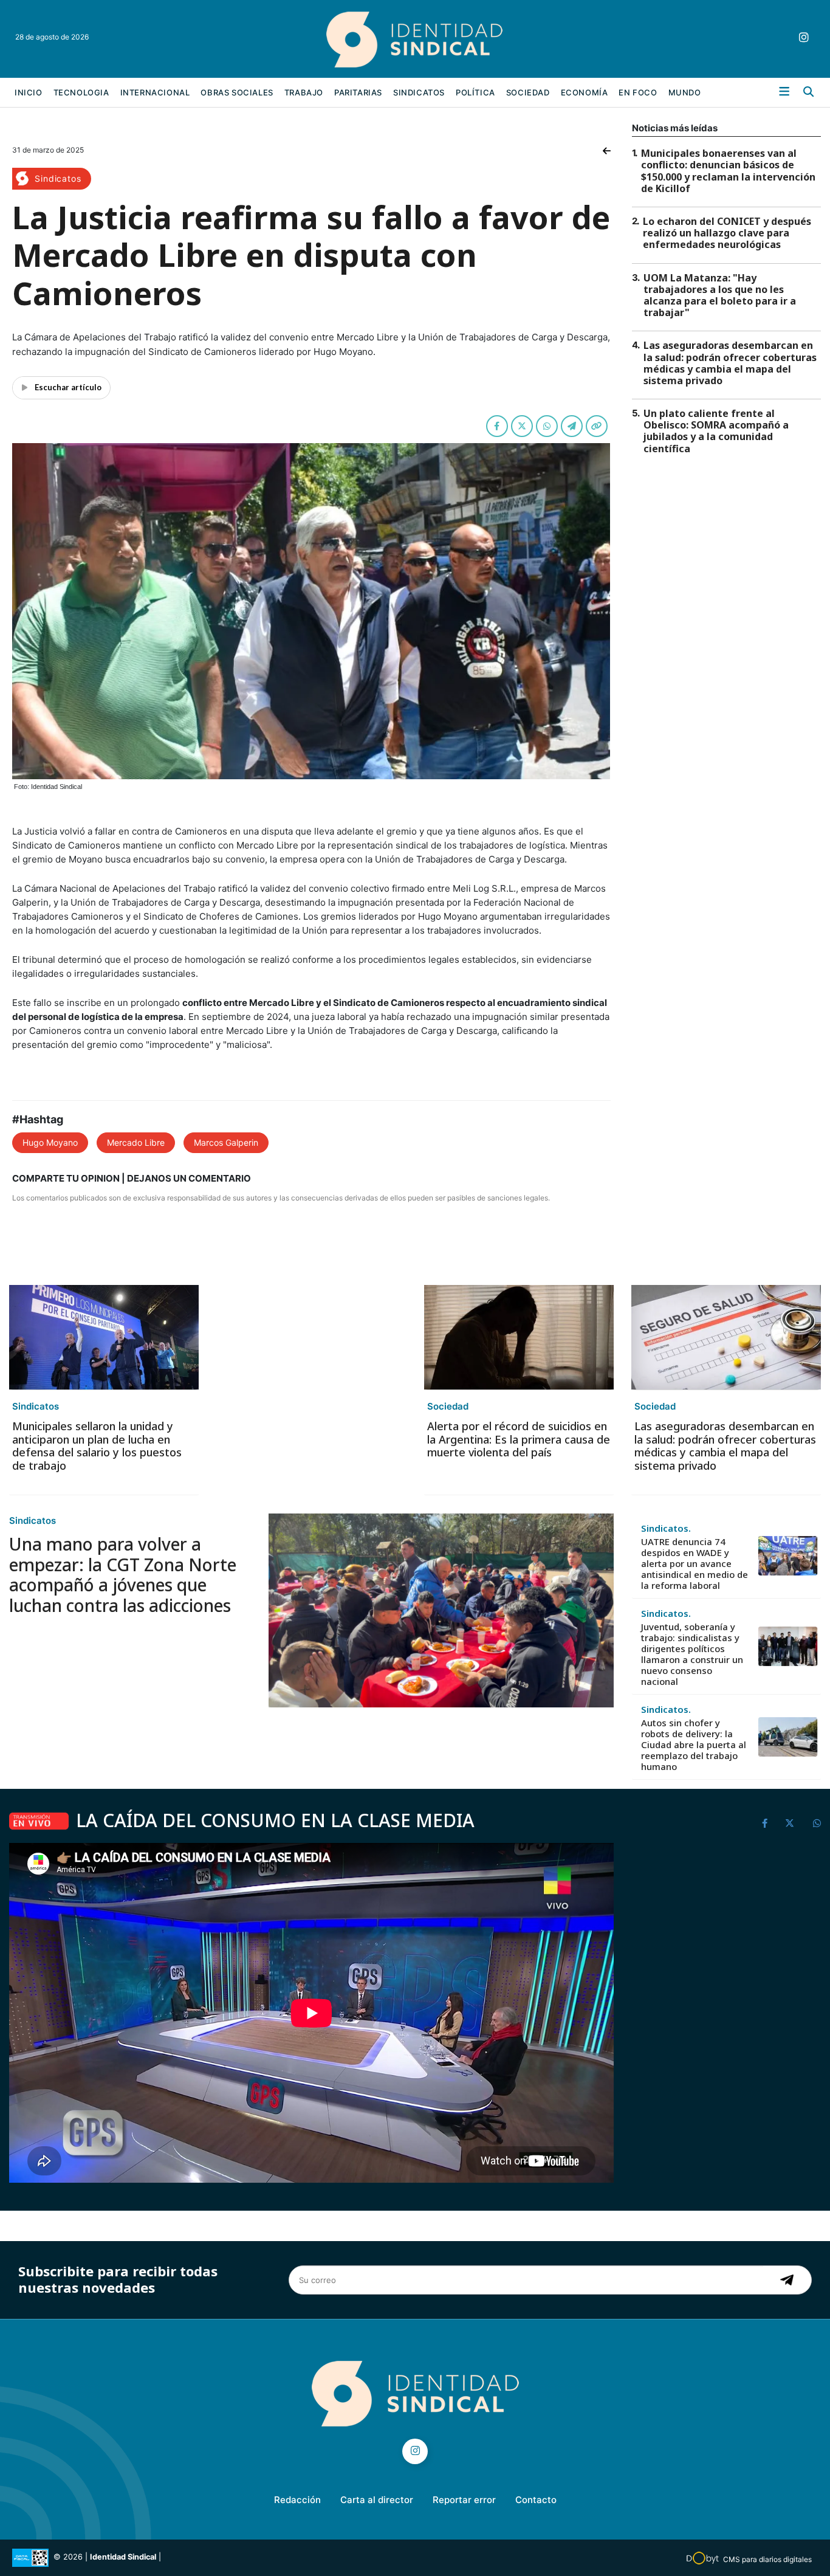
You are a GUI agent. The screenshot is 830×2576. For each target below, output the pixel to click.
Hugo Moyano (50, 1142)
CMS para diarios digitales (767, 2559)
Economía (585, 92)
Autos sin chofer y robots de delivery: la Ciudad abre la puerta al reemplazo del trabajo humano (694, 1744)
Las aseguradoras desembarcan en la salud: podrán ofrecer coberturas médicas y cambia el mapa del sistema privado (730, 363)
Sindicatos (419, 92)
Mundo (685, 92)
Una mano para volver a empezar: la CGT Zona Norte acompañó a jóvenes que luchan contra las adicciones (123, 1575)
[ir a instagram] (804, 37)
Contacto (536, 2500)
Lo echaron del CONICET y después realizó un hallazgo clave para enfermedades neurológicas (727, 233)
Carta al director (377, 2500)
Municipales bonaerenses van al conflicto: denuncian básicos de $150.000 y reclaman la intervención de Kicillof (728, 171)
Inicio (29, 92)
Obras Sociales (237, 92)
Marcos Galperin (226, 1142)
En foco (638, 92)
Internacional (155, 92)
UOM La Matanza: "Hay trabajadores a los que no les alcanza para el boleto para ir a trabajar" (720, 295)
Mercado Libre (136, 1142)
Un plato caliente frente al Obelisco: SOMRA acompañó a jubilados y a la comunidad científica (716, 431)
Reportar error (464, 2500)
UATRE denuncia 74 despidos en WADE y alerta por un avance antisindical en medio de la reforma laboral (695, 1563)
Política (475, 92)
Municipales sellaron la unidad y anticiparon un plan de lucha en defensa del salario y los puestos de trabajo (97, 1446)
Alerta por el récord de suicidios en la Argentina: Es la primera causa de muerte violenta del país (519, 1439)
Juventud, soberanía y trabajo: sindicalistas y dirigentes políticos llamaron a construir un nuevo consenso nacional (692, 1654)
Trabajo (304, 92)
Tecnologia (81, 92)
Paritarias (358, 92)
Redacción (297, 2500)
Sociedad (528, 92)
